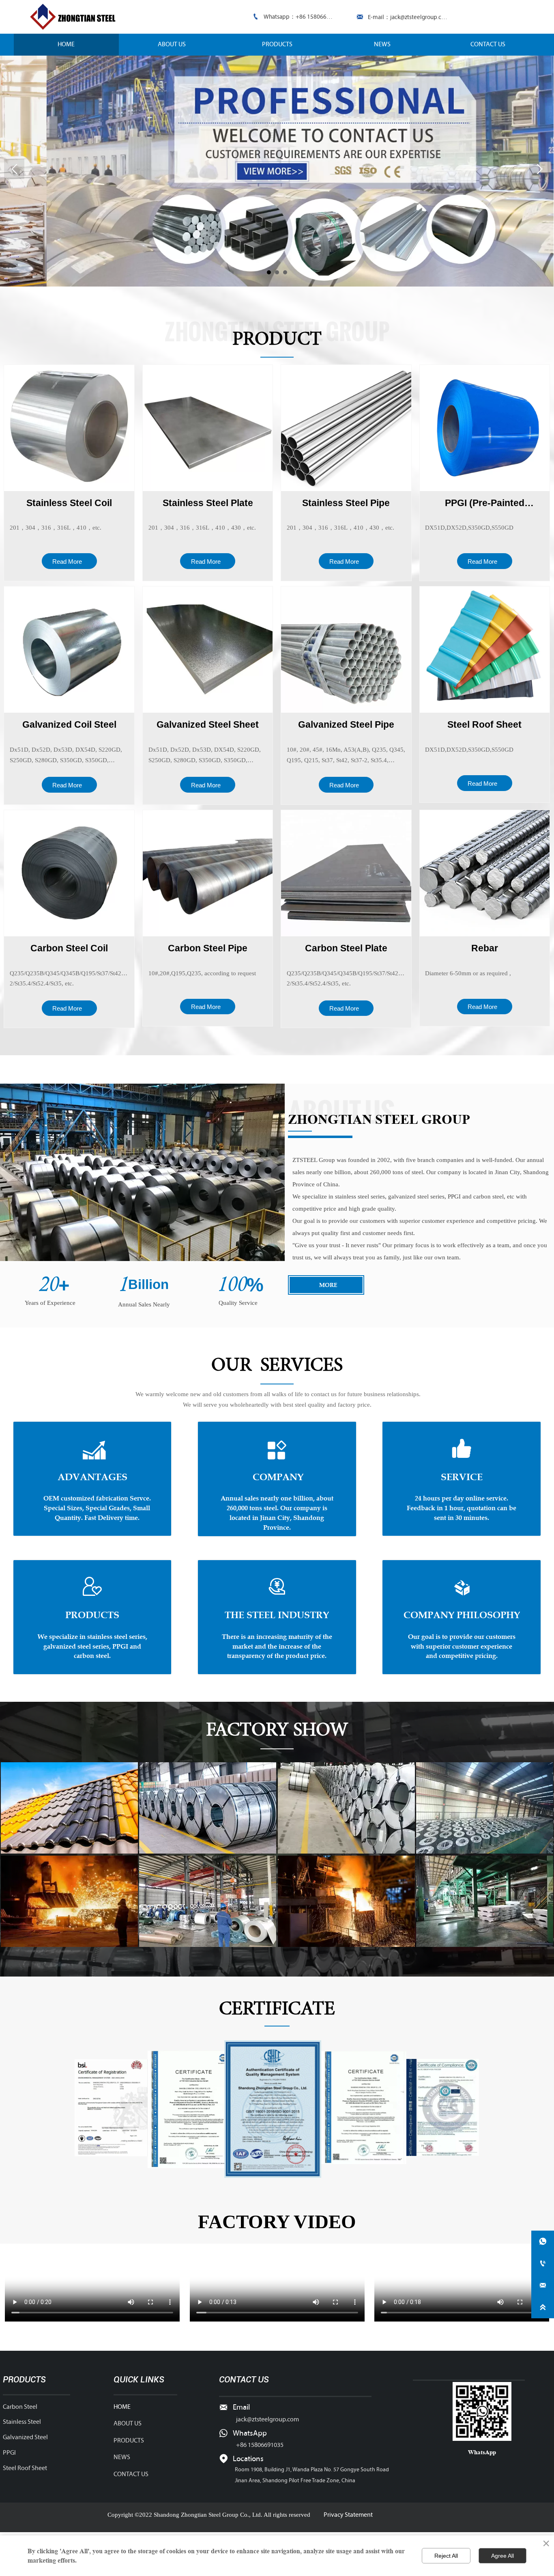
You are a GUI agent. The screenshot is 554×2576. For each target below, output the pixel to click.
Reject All (446, 2556)
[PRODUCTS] (277, 171)
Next (539, 169)
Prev (14, 169)
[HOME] (75, 17)
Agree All (502, 2556)
